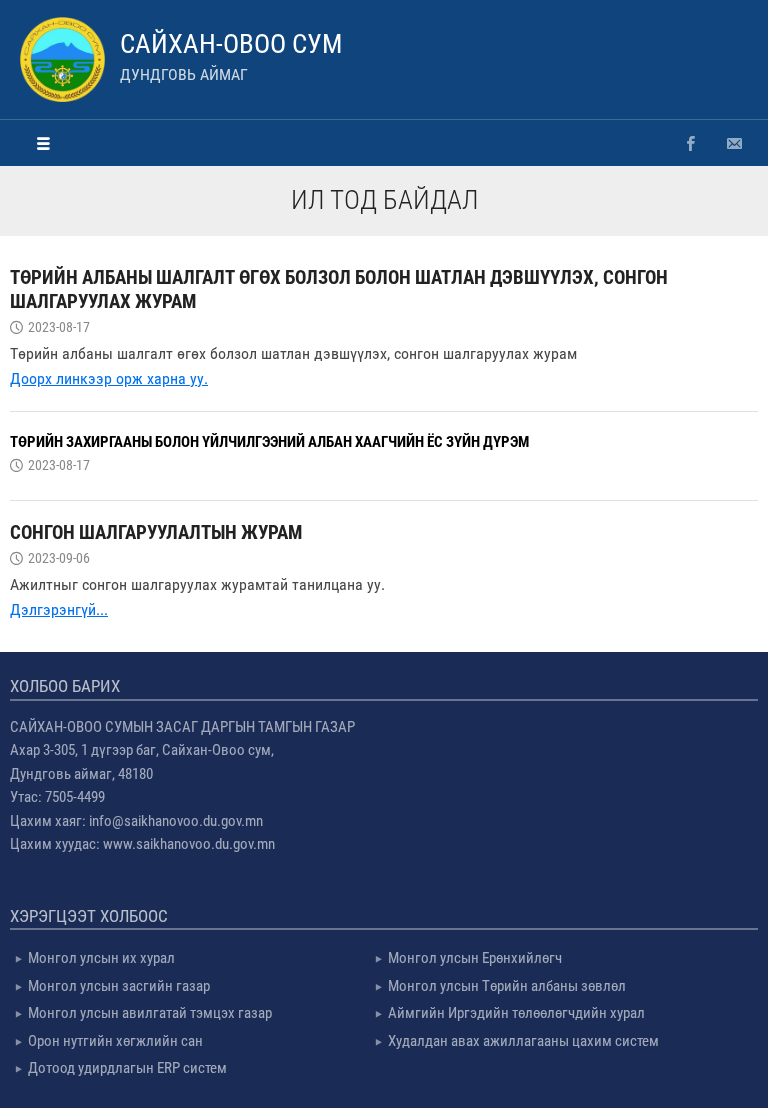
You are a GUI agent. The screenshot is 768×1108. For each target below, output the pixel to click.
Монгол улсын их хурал (101, 958)
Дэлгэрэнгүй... (59, 609)
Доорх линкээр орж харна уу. (109, 378)
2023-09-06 (59, 558)
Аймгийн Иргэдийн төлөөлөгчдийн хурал (516, 1013)
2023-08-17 (59, 327)
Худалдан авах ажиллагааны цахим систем (523, 1041)
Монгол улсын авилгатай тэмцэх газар (150, 1013)
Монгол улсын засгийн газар (119, 986)
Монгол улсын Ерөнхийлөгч (475, 958)
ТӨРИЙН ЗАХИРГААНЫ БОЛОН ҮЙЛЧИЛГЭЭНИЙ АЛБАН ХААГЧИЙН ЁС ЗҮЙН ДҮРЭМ (269, 442)
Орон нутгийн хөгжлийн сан (115, 1041)
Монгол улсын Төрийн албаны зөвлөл (507, 986)
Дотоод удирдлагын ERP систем (127, 1068)
